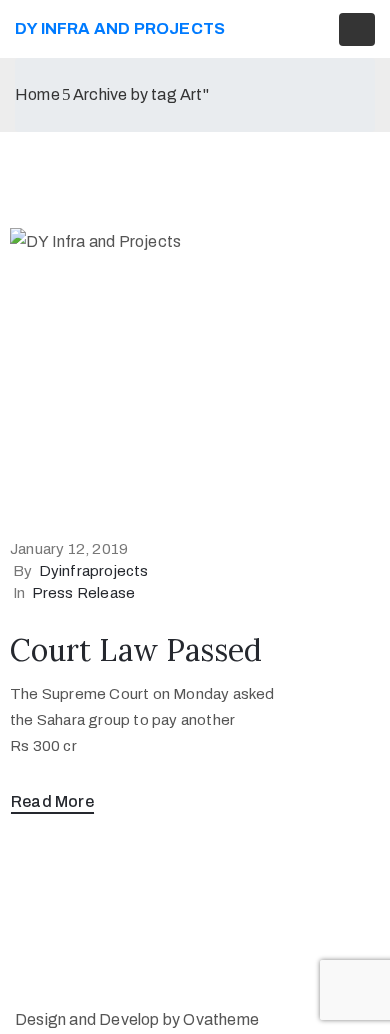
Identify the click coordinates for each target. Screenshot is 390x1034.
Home (37, 94)
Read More (52, 801)
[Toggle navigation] (357, 29)
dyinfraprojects (94, 571)
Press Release (84, 593)
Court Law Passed (136, 650)
